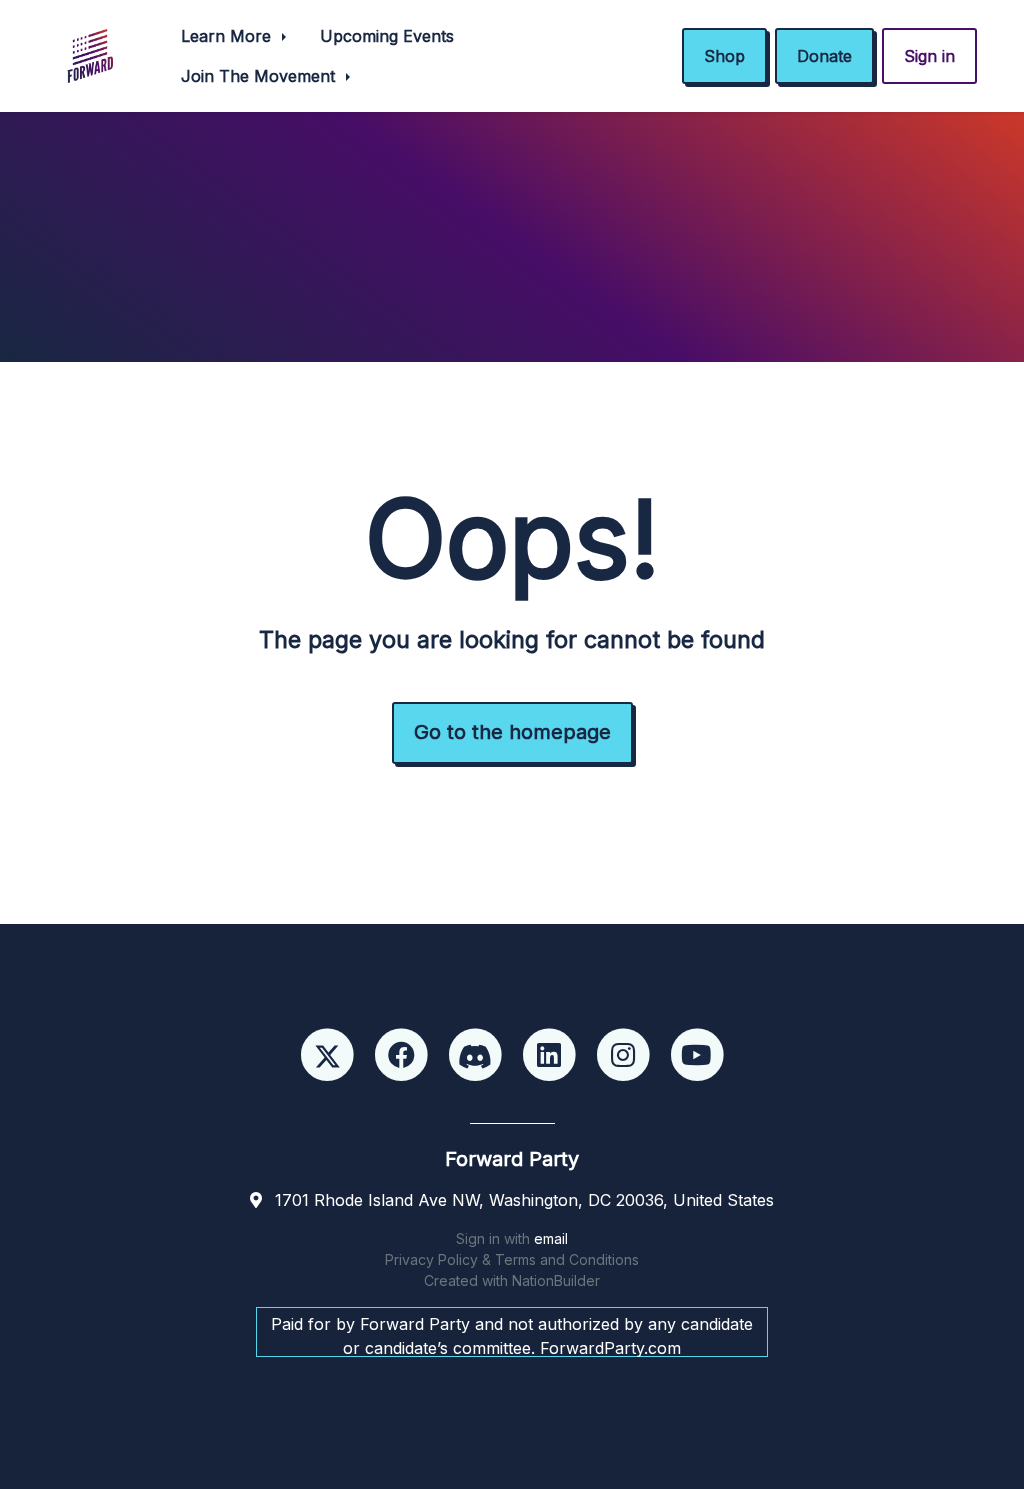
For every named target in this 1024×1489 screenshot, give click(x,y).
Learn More (228, 36)
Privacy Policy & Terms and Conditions (512, 1259)
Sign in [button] (929, 56)
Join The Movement (260, 76)
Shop (724, 56)
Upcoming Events (387, 36)
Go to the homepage (512, 732)
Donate (824, 56)
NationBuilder (556, 1280)
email (551, 1238)
